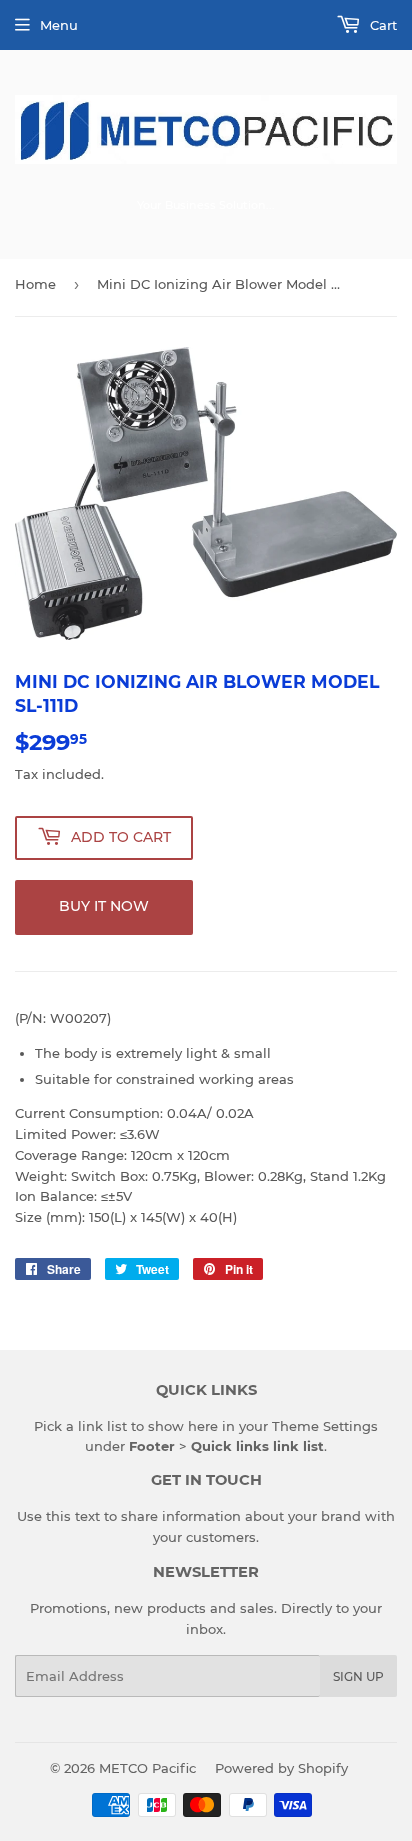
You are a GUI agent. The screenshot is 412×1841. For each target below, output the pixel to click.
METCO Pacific (147, 1768)
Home (35, 284)
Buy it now (104, 906)
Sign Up (358, 1676)
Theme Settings (325, 1426)
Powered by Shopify (281, 1768)
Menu (59, 25)
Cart (381, 25)
